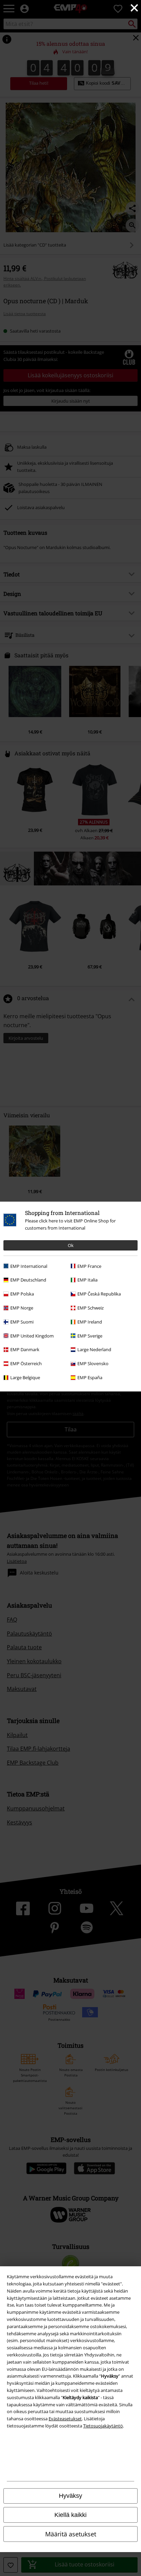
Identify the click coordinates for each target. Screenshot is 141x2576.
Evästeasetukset (65, 2419)
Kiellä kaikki (70, 2515)
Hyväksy (70, 2496)
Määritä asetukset (71, 2534)
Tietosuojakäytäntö (103, 2426)
